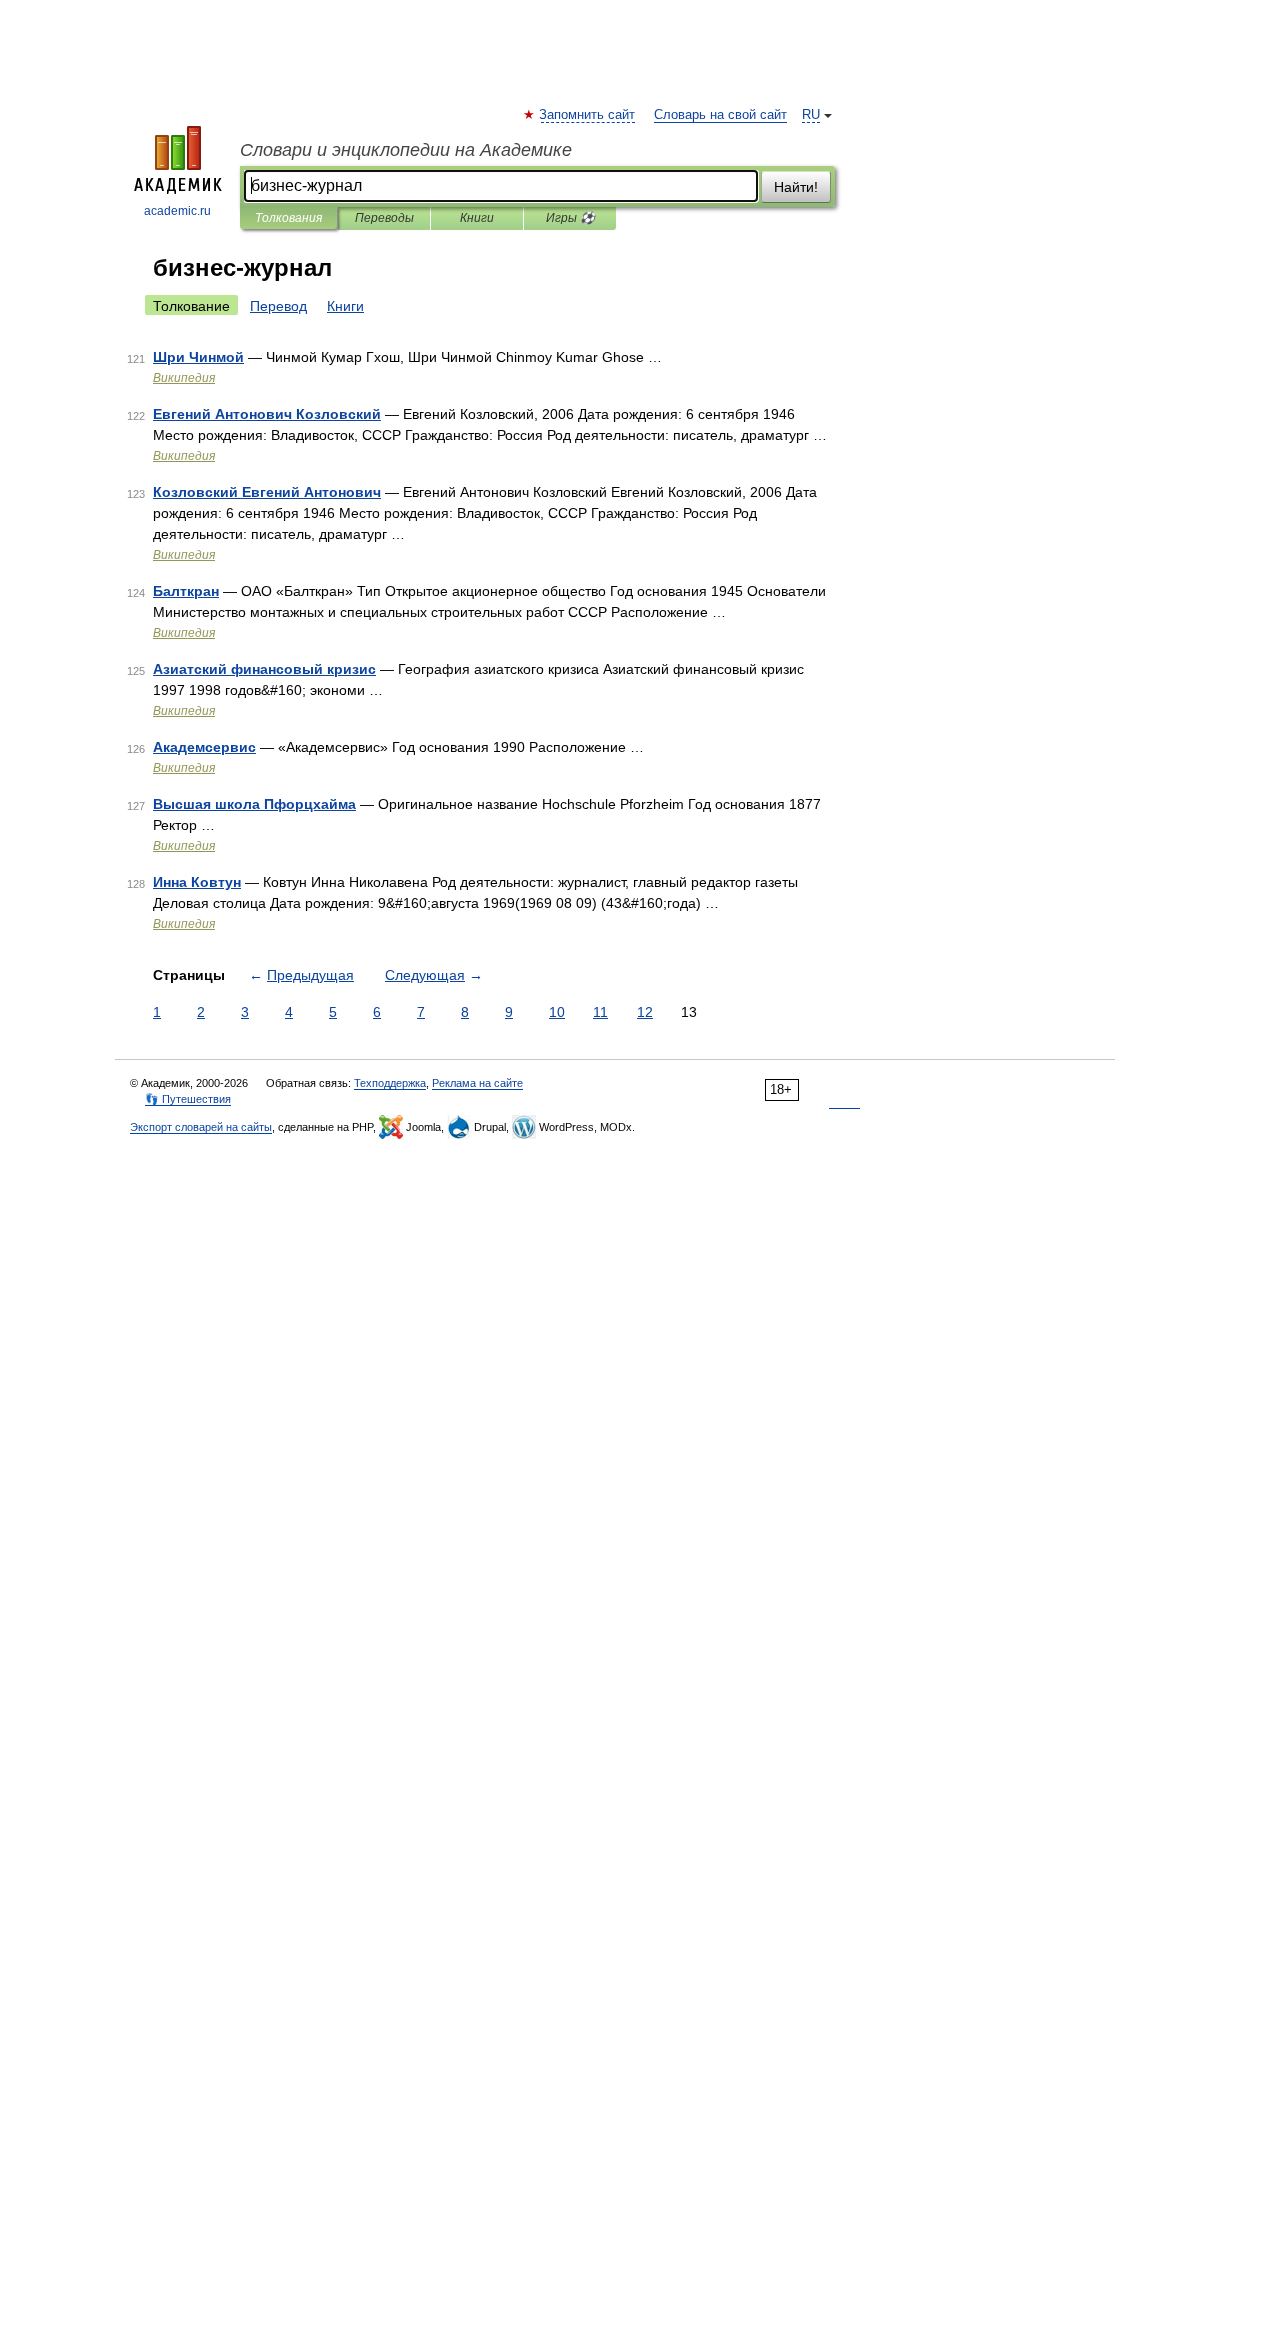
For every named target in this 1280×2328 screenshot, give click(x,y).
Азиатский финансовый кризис (264, 669)
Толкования (288, 218)
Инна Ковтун (197, 882)
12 (645, 1012)
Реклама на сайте (477, 1083)
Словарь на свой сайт (720, 115)
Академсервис (204, 747)
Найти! (796, 187)
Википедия (184, 378)
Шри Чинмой (198, 357)
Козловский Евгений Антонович (267, 492)
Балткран (186, 591)
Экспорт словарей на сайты (201, 1127)
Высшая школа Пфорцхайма (254, 804)
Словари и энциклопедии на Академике (406, 150)
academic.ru (177, 211)
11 (600, 1012)
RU (811, 115)
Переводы (384, 218)
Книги (477, 218)
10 (557, 1012)
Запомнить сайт (588, 115)
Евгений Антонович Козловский (267, 414)
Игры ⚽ (570, 218)
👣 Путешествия (188, 1099)
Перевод (278, 306)
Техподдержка (390, 1083)
